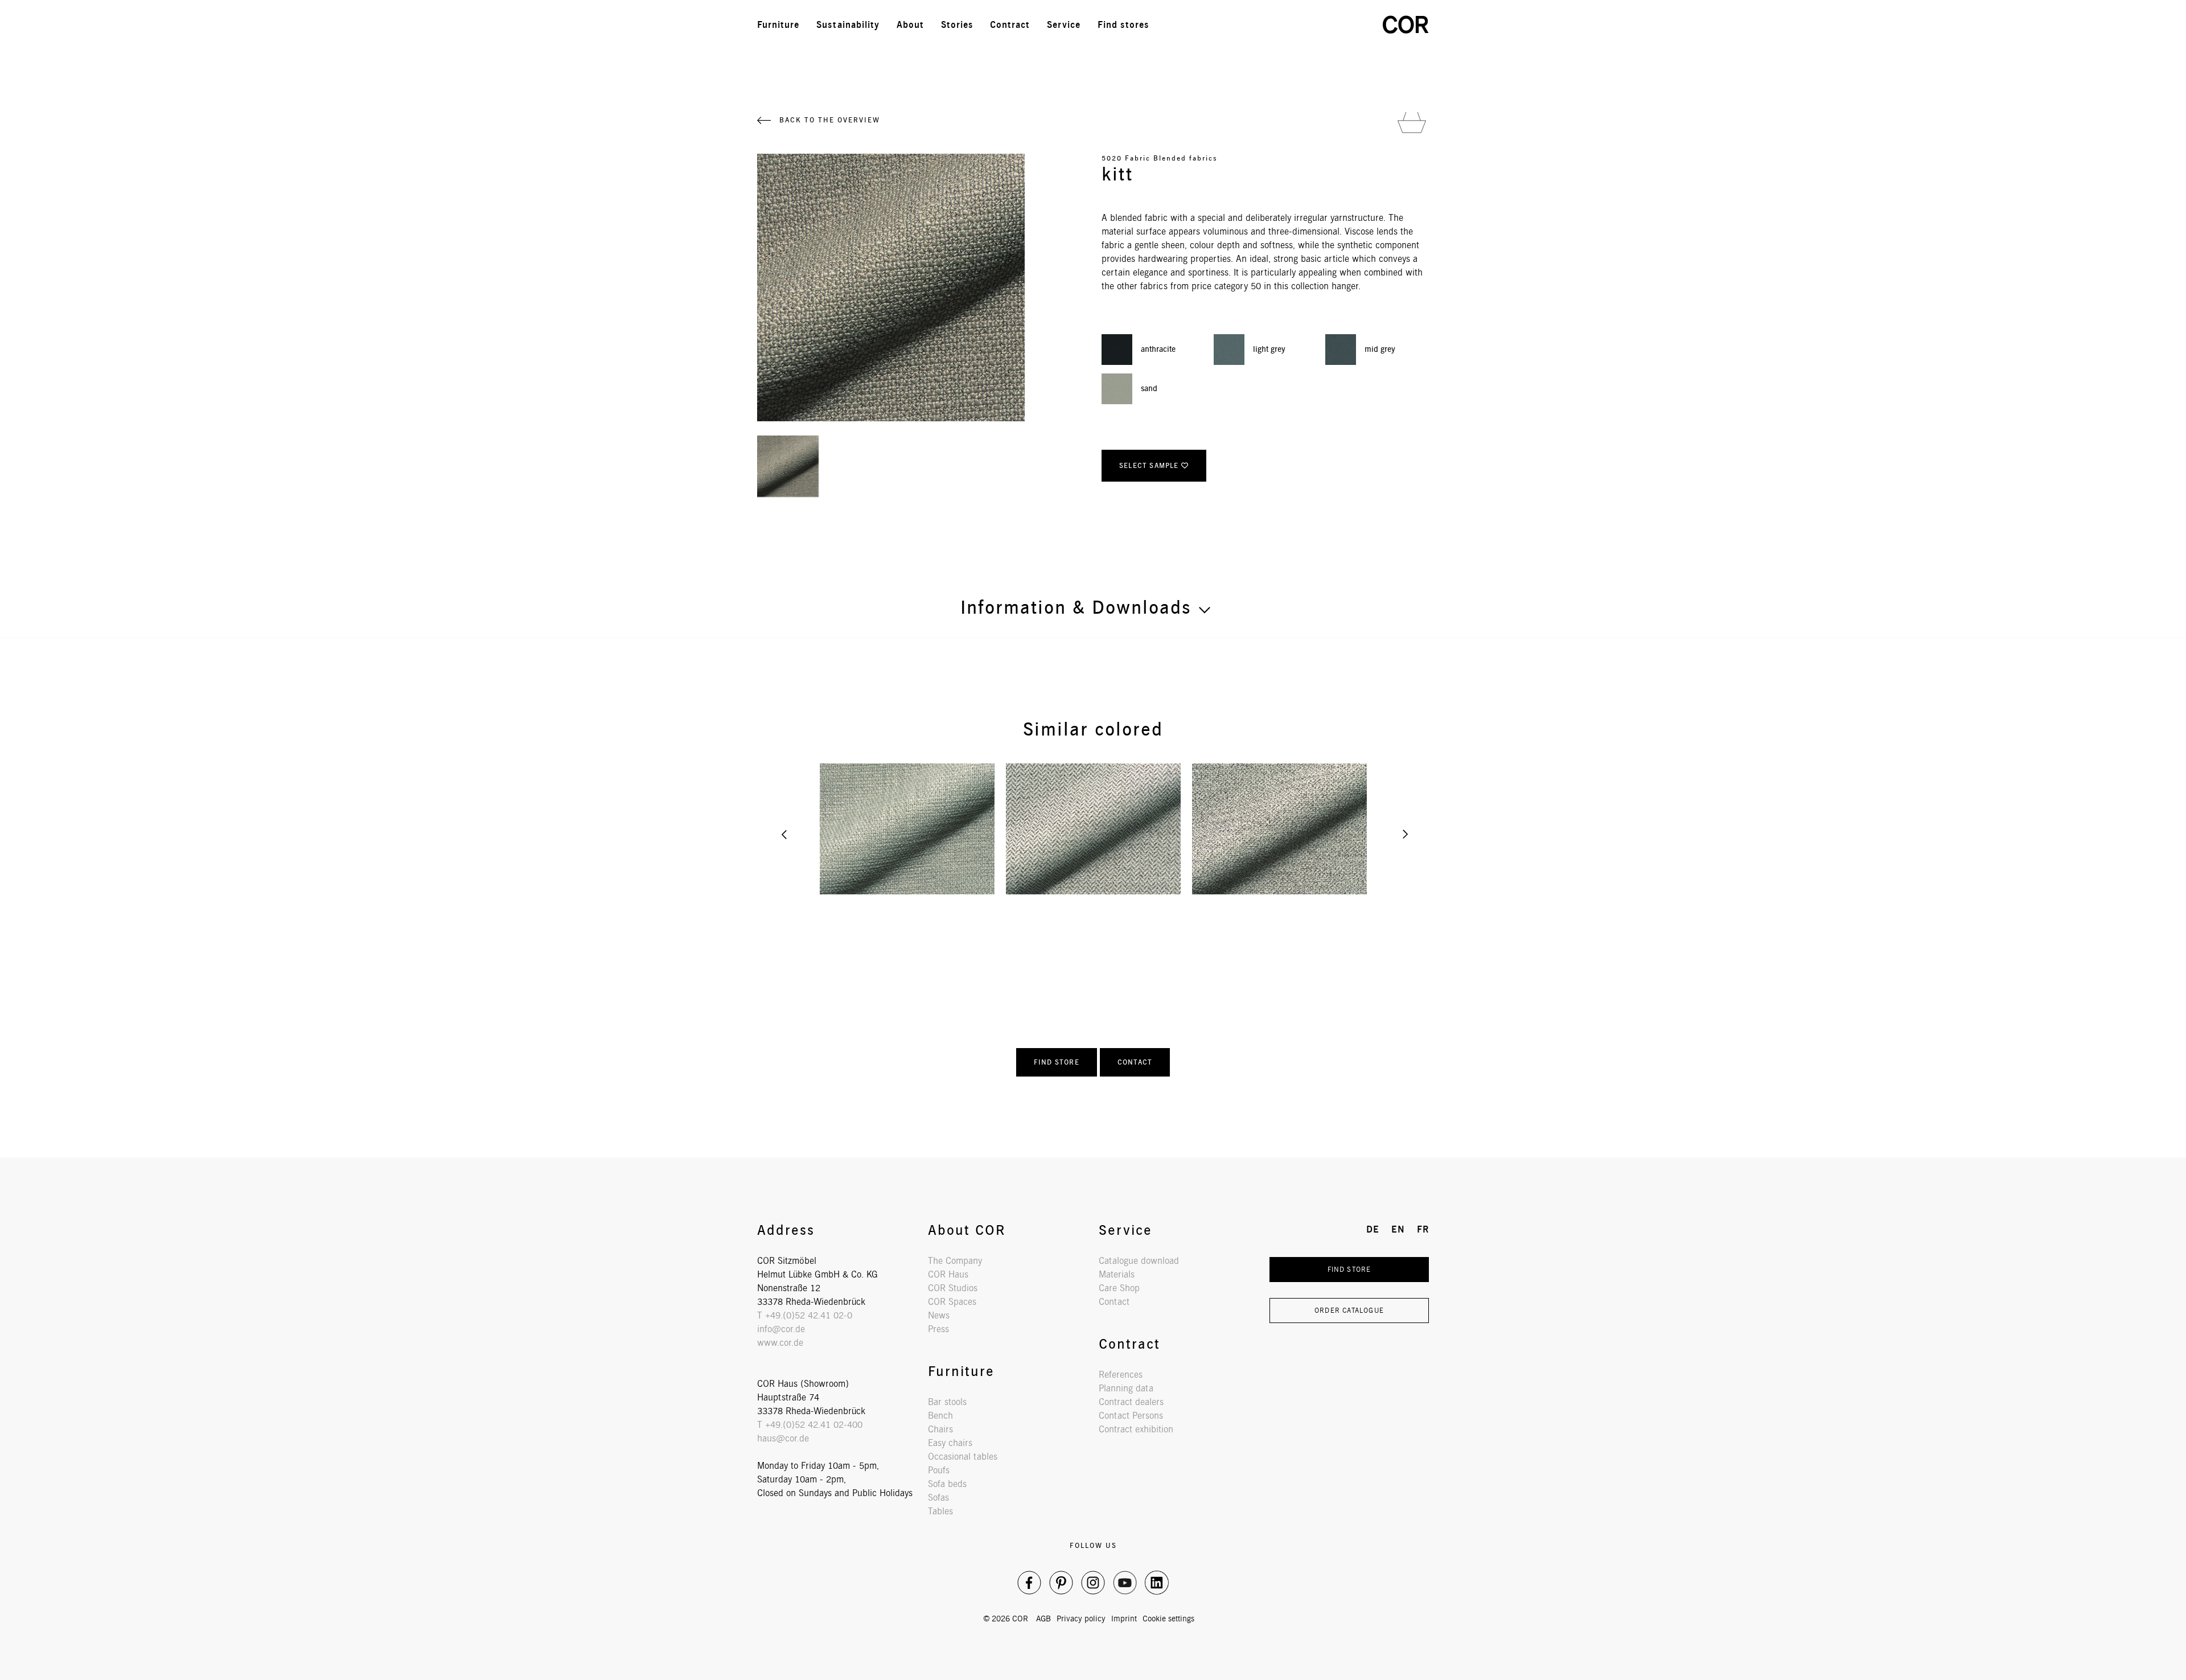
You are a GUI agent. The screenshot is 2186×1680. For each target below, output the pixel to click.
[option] (907, 829)
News (939, 1315)
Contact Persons (1131, 1416)
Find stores (1123, 25)
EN (1329, 25)
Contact (1135, 1062)
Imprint (1124, 1619)
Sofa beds (947, 1484)
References (1121, 1375)
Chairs (940, 1429)
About (910, 25)
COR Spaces (952, 1302)
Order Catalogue (1349, 1310)
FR (1354, 25)
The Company (955, 1261)
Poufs (939, 1470)
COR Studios (953, 1288)
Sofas (938, 1498)
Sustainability (848, 25)
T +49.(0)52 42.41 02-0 (805, 1315)
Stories (957, 25)
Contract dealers (1131, 1402)
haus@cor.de (783, 1438)
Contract (1010, 25)
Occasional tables (963, 1457)
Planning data (1126, 1388)
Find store (1057, 1062)
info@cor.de (781, 1329)
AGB (1043, 1619)
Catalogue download (1139, 1261)
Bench (940, 1416)
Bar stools (947, 1402)
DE (1304, 25)
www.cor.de (780, 1343)
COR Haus (948, 1274)
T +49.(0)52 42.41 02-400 (810, 1425)
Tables (940, 1511)
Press (938, 1329)
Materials (1117, 1274)
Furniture (778, 25)
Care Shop (1119, 1288)
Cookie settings (1168, 1619)
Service (1064, 25)
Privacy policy (1081, 1619)
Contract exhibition (1136, 1429)
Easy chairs (950, 1443)
